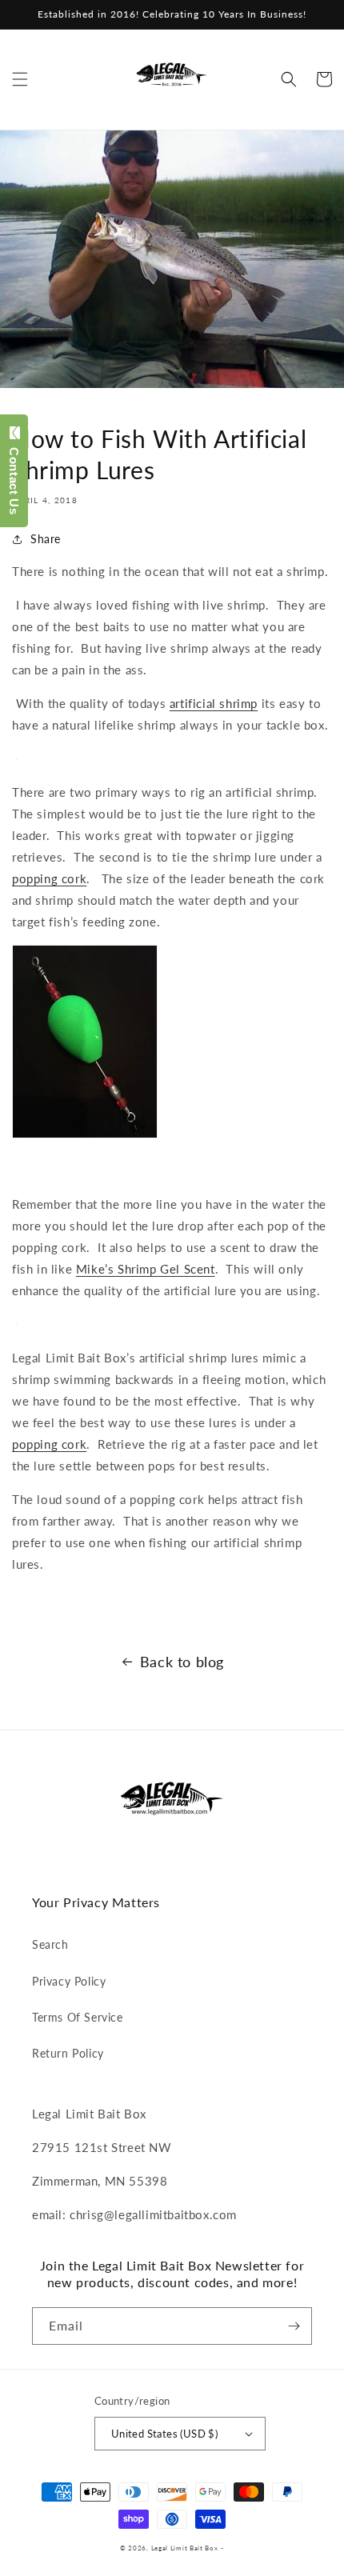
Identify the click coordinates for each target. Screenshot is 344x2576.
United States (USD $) (164, 2434)
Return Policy (68, 2053)
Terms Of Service (78, 2017)
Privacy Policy (69, 1981)
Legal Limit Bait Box (185, 2548)
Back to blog (182, 1662)
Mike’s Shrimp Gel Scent (146, 1269)
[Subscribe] (294, 2326)
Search (50, 1944)
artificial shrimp (214, 703)
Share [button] (46, 539)
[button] (20, 79)
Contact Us (14, 477)
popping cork (49, 878)
